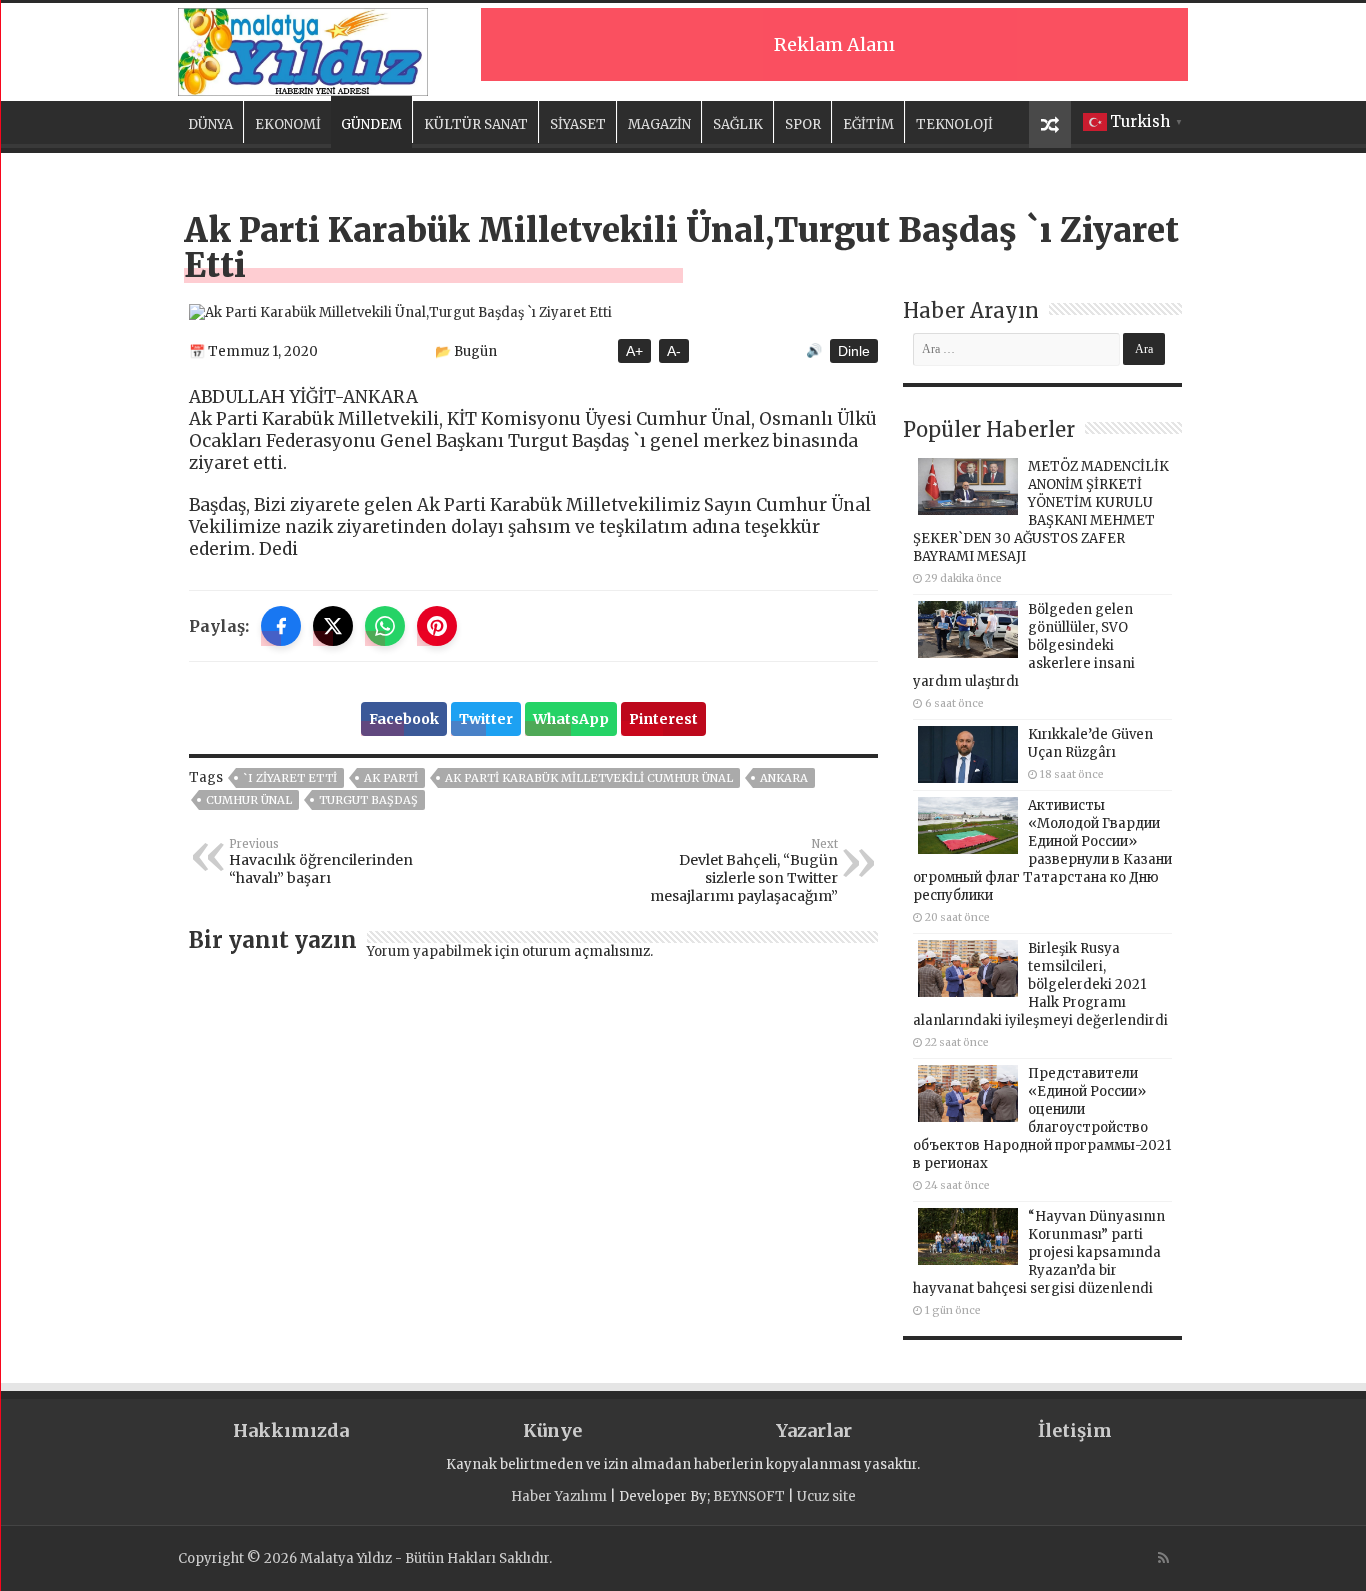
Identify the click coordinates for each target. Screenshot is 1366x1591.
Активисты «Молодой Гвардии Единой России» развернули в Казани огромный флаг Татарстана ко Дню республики (1042, 850)
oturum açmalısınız (586, 951)
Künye (552, 1430)
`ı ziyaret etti (290, 778)
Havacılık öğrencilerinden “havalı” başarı (321, 862)
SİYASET (578, 124)
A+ (634, 351)
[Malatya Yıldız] (303, 49)
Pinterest (663, 719)
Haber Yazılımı (559, 1496)
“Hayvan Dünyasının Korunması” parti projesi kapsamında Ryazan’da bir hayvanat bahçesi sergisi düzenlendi (1039, 1252)
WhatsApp (571, 719)
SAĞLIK (738, 124)
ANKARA (784, 778)
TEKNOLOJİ (954, 124)
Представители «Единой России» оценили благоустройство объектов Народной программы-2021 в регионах (1042, 1118)
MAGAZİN (659, 124)
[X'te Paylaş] (333, 626)
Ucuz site (826, 1496)
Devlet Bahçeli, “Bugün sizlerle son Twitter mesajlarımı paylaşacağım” (744, 871)
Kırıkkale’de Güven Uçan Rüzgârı (1090, 743)
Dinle (854, 351)
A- (674, 351)
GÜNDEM (371, 124)
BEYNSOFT (749, 1496)
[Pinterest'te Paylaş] (437, 626)
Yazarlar (814, 1430)
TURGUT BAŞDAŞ (368, 800)
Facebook (404, 719)
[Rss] (1163, 1558)
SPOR (803, 124)
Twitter (486, 719)
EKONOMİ (288, 124)
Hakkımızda (291, 1430)
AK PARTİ (391, 778)
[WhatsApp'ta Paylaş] (385, 626)
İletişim (1075, 1430)
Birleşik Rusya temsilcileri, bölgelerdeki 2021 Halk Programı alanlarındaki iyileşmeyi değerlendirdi (1040, 984)
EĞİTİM (868, 124)
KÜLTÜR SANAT (476, 124)
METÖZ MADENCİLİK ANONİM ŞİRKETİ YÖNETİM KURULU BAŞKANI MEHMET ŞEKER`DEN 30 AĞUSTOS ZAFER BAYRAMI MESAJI (1041, 511)
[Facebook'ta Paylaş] (281, 626)
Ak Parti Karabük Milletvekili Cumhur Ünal (589, 778)
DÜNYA (210, 124)
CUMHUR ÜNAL (249, 800)
